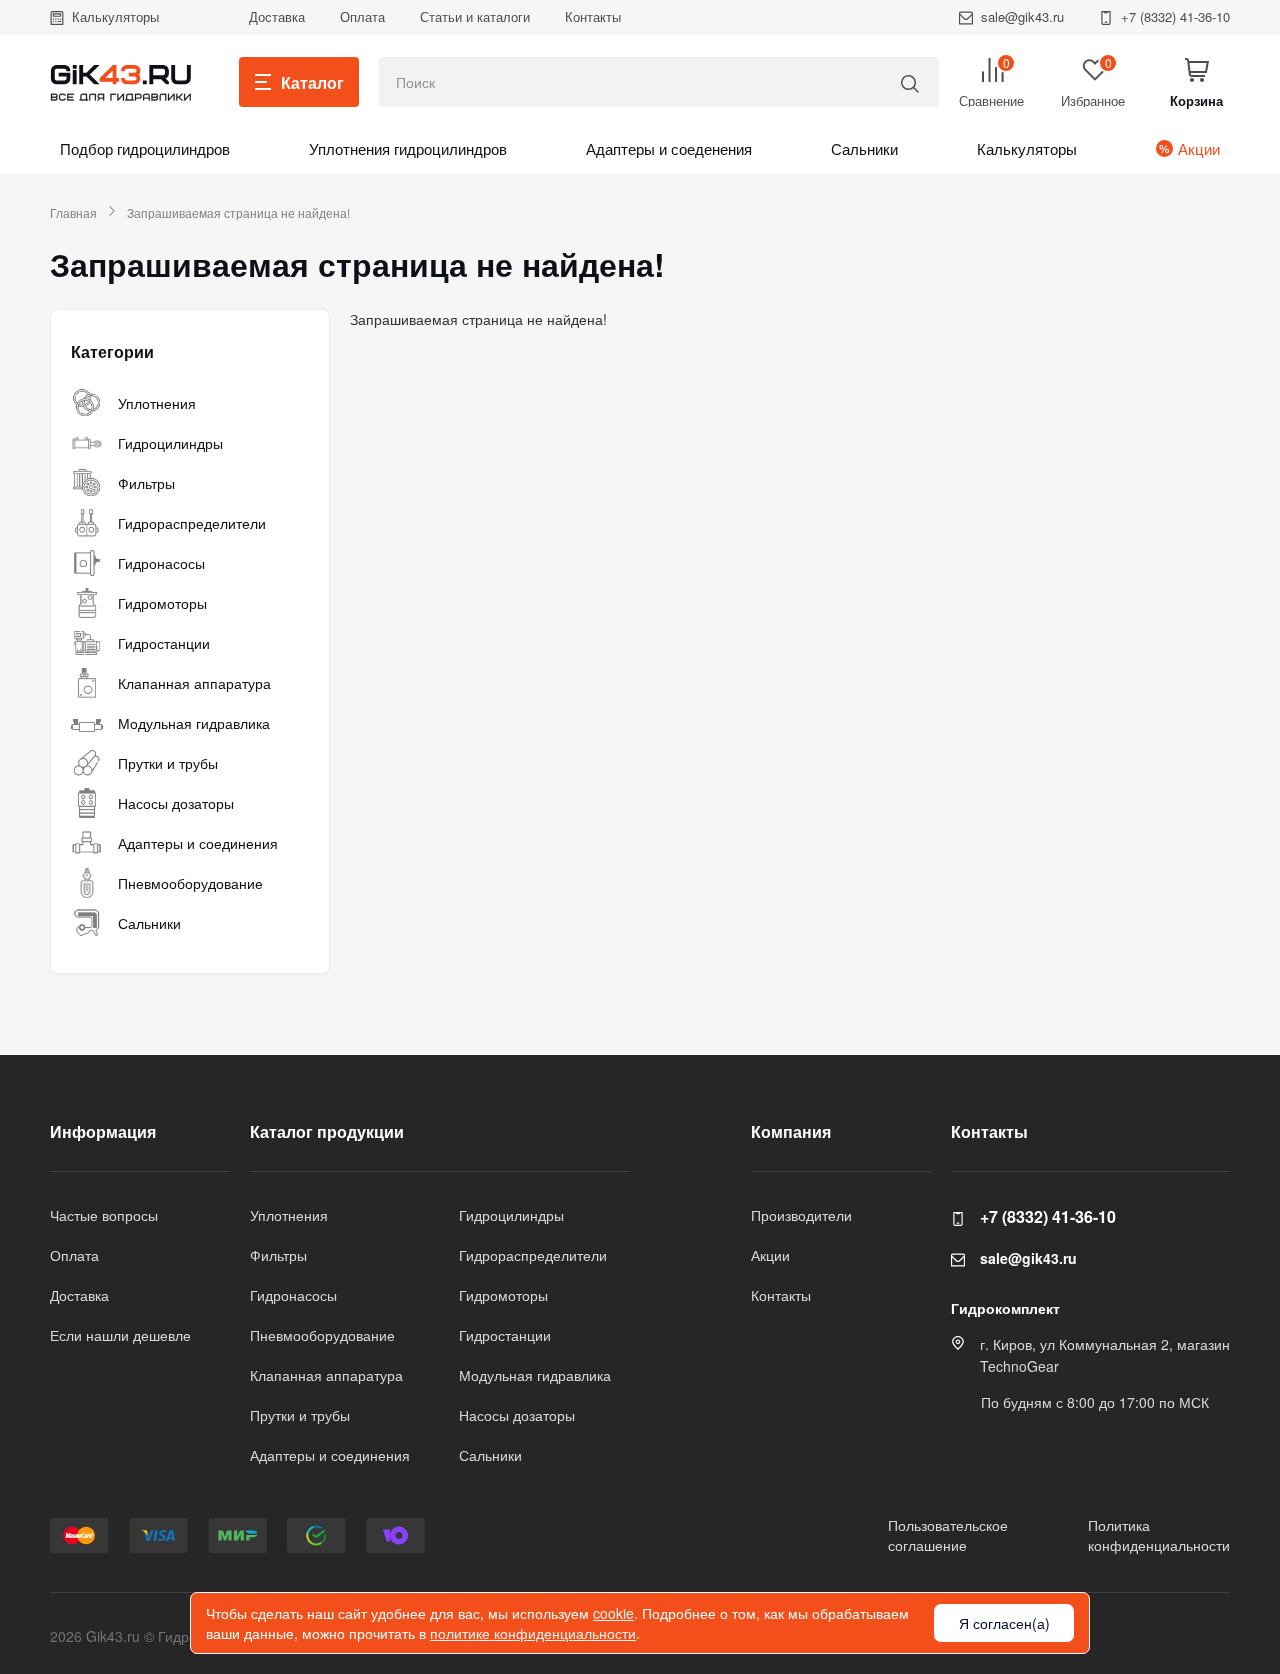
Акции (1199, 148)
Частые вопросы (104, 1215)
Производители (801, 1215)
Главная (73, 212)
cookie (613, 1613)
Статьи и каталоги (475, 17)
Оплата (362, 17)
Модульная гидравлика (194, 723)
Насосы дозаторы (176, 803)
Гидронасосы (161, 563)
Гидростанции (164, 643)
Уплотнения (157, 403)
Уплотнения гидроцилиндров (408, 148)
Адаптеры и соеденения (669, 148)
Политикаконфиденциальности (1159, 1535)
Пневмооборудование (190, 883)
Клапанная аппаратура (194, 683)
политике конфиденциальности (533, 1633)
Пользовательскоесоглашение (948, 1535)
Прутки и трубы (168, 763)
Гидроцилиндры (170, 443)
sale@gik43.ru (1022, 17)
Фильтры (146, 483)
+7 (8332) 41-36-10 (1175, 17)
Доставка (277, 17)
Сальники (864, 148)
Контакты (593, 17)
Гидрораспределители (192, 523)
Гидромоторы (162, 603)
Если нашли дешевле (120, 1335)
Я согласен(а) (1004, 1623)
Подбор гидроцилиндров (145, 148)
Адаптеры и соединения (198, 843)
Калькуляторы (115, 17)
